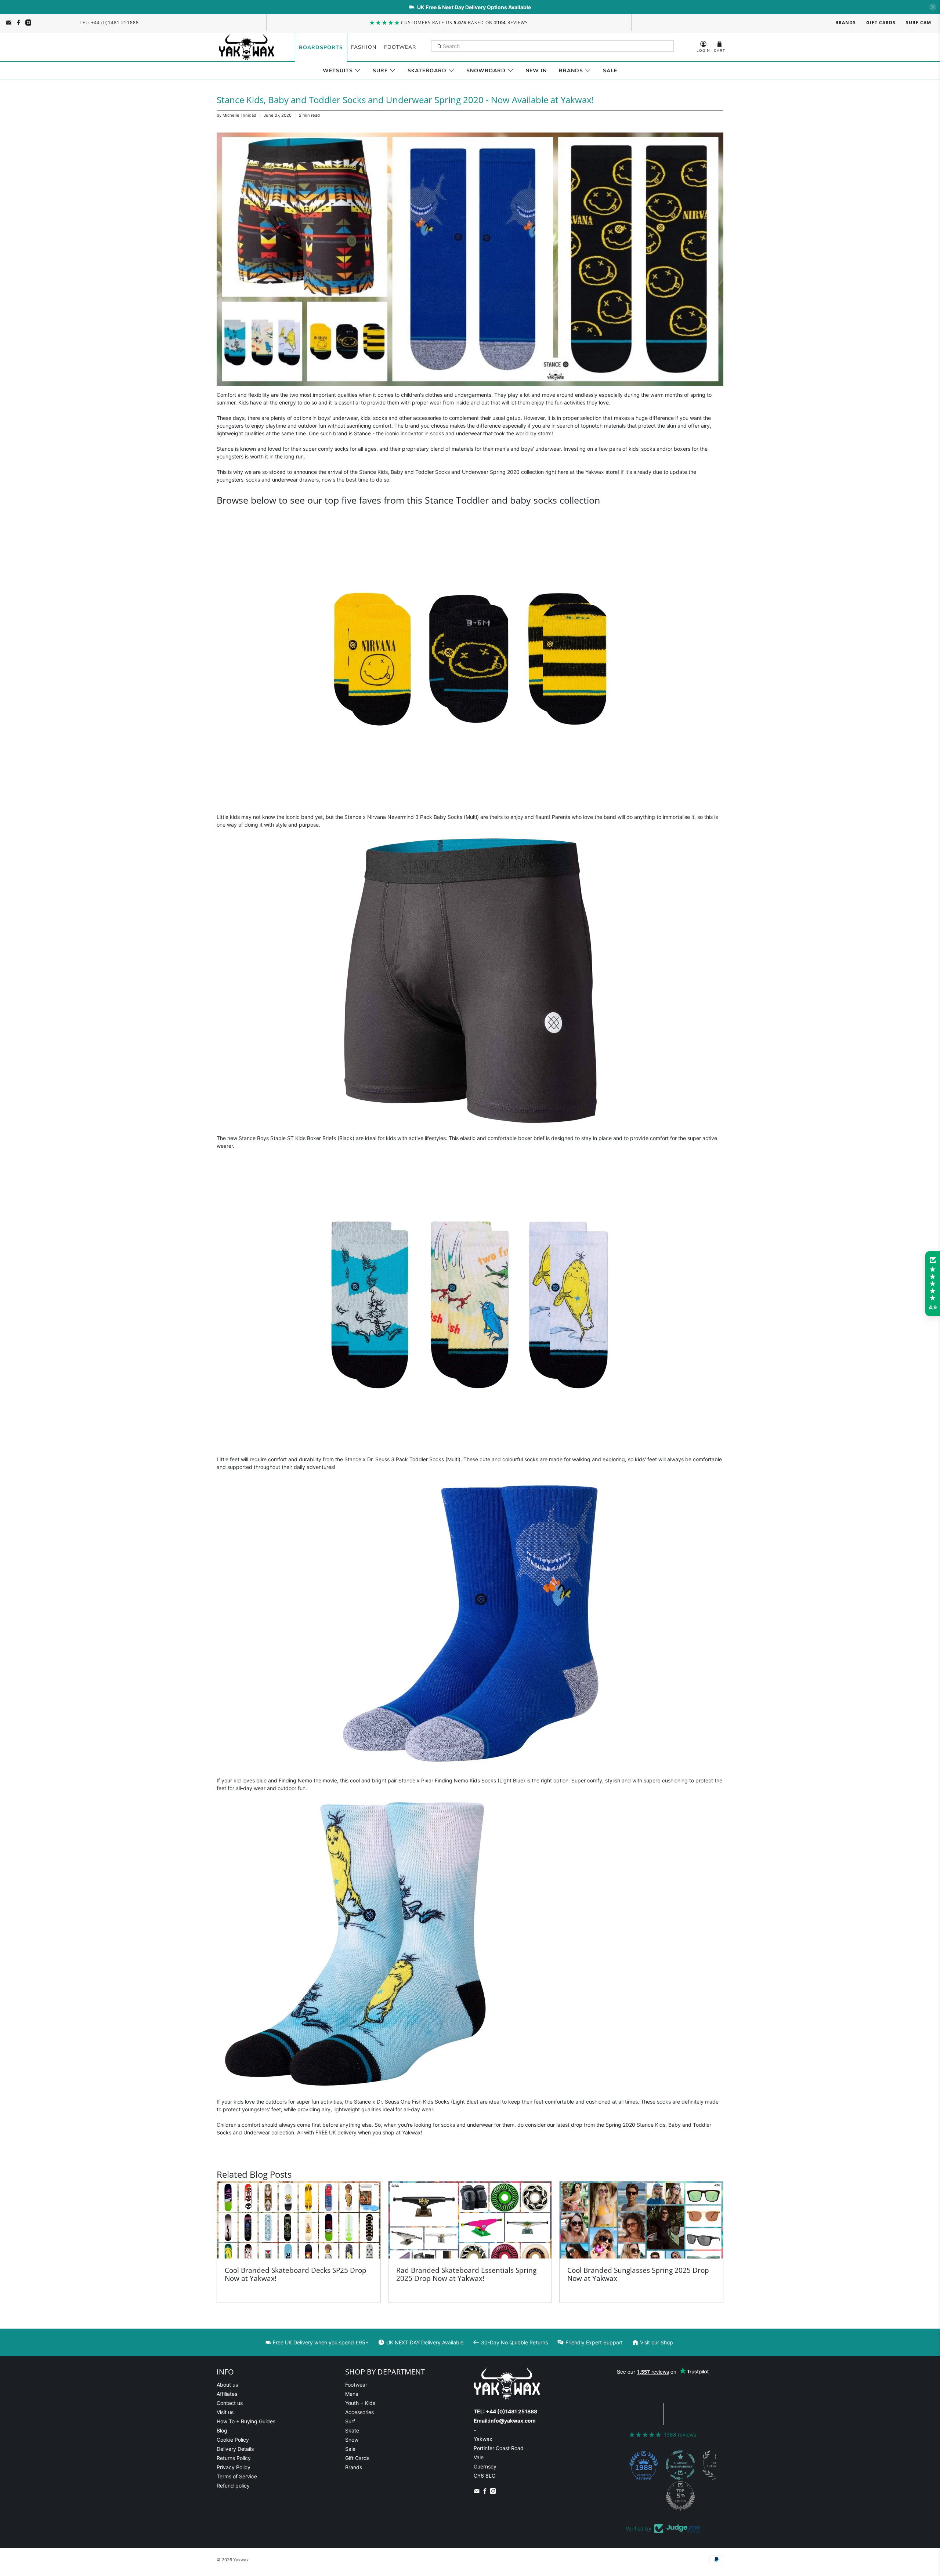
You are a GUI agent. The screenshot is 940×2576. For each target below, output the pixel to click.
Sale (610, 71)
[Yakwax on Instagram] (28, 23)
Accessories (359, 2412)
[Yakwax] (246, 47)
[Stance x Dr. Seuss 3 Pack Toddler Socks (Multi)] (470, 1446)
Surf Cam (919, 23)
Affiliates (227, 2394)
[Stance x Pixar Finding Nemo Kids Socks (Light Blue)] (470, 1768)
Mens (352, 2394)
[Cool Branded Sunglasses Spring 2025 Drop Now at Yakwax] (641, 2220)
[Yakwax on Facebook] (19, 23)
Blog (222, 2430)
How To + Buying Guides (246, 2421)
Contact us (230, 2403)
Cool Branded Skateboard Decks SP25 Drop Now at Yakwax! (296, 2274)
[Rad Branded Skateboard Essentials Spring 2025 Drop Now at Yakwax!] (470, 2220)
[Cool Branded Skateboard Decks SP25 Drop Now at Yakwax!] (299, 2220)
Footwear (400, 47)
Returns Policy (234, 2458)
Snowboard (486, 71)
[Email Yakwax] (9, 23)
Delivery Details (235, 2449)
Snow (352, 2440)
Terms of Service (237, 2476)
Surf (380, 71)
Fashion (364, 47)
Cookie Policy (233, 2440)
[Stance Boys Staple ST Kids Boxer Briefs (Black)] (470, 1125)
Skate (352, 2430)
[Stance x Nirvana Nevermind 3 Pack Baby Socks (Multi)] (470, 804)
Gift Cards (881, 23)
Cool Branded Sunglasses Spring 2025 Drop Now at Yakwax (638, 2274)
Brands (846, 23)
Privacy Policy (234, 2467)
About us (227, 2385)
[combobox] (553, 46)
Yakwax (241, 2560)
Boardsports (321, 48)
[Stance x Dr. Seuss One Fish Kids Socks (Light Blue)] (364, 2089)
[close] (933, 7)
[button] (933, 1284)
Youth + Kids (360, 2403)
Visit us (225, 2412)
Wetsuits (338, 71)
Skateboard (427, 71)
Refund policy (233, 2486)
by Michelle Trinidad (236, 115)
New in (536, 71)
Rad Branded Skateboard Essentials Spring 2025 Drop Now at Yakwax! (466, 2274)
